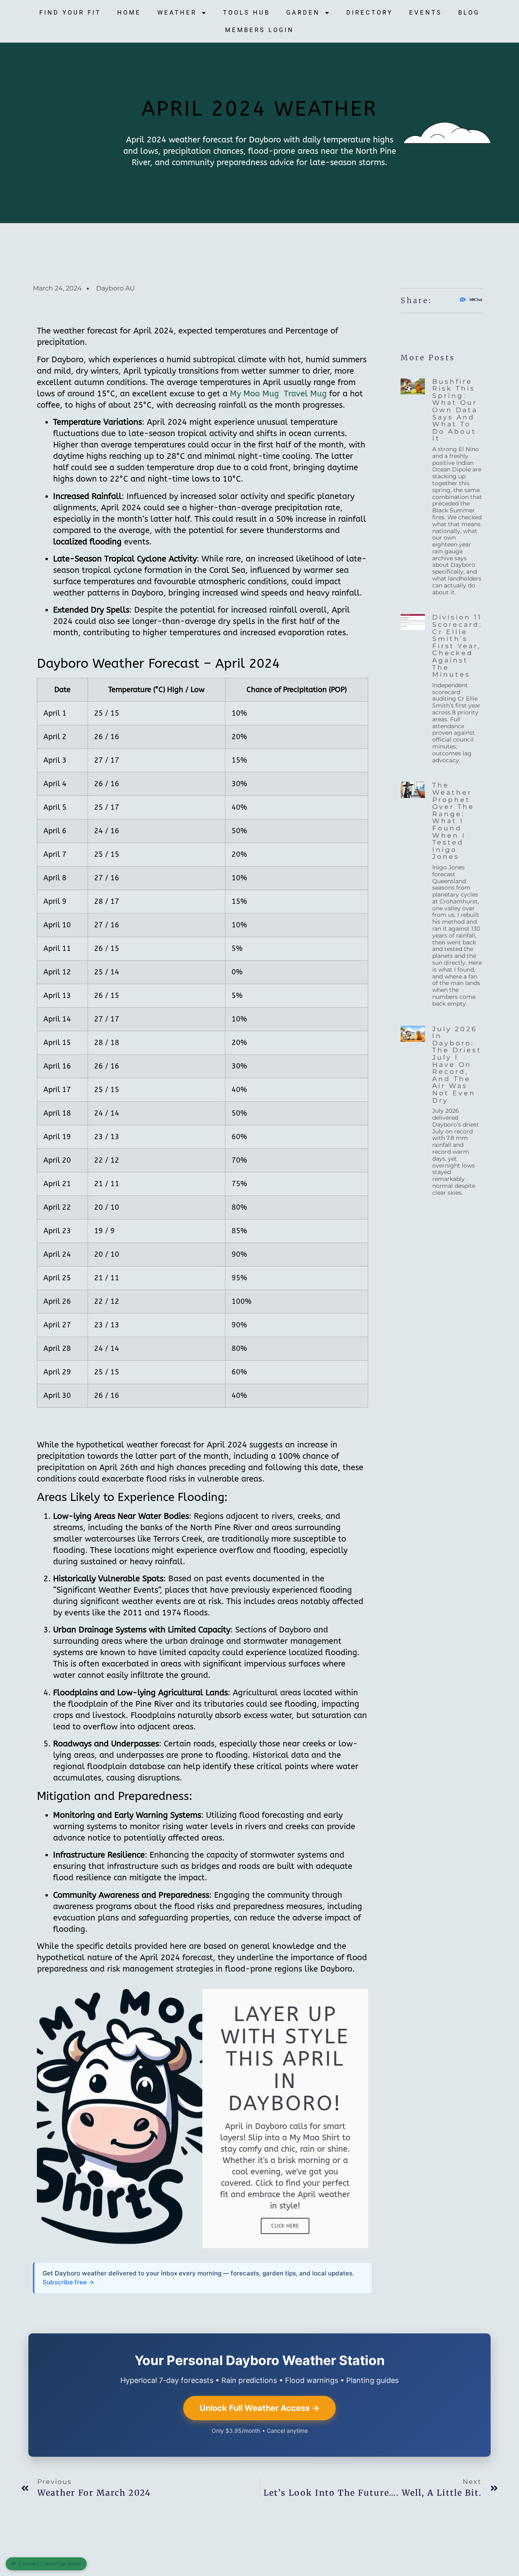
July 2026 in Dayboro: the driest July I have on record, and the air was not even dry (457, 1065)
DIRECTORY (370, 13)
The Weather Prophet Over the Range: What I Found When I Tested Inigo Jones (453, 821)
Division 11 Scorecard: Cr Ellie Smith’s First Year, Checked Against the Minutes (457, 646)
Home (129, 13)
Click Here (285, 2226)
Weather (177, 13)
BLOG (469, 13)
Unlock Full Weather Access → (259, 2408)
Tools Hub (247, 13)
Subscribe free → (69, 2282)
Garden (303, 13)
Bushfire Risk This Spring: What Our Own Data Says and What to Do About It (455, 410)
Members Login (259, 30)
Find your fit (70, 13)
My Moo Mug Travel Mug (278, 394)
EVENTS (426, 13)
